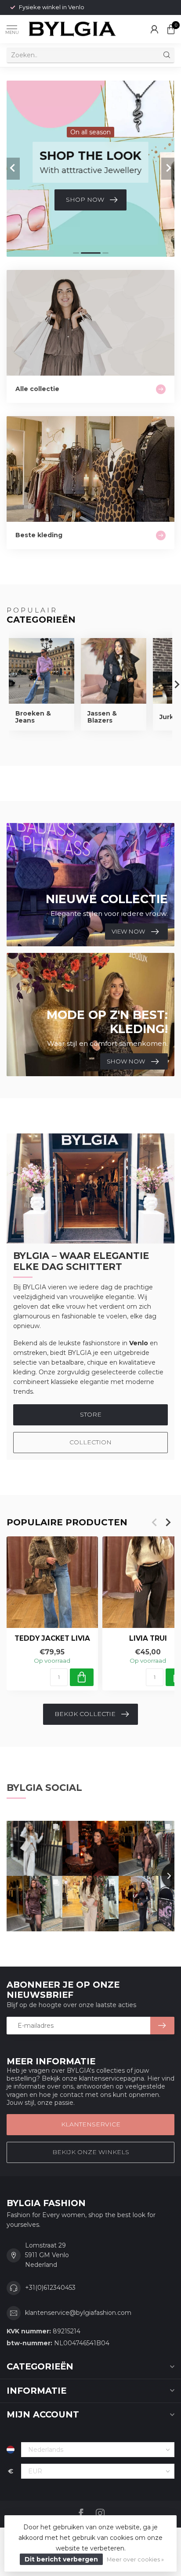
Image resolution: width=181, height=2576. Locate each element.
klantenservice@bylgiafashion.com (78, 2313)
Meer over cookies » (135, 2559)
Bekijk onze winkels (91, 2152)
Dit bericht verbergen (61, 2559)
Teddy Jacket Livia (52, 1639)
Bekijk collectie (85, 1714)
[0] (171, 29)
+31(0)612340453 (50, 2288)
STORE (91, 1414)
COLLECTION (90, 1442)
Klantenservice (91, 2124)
